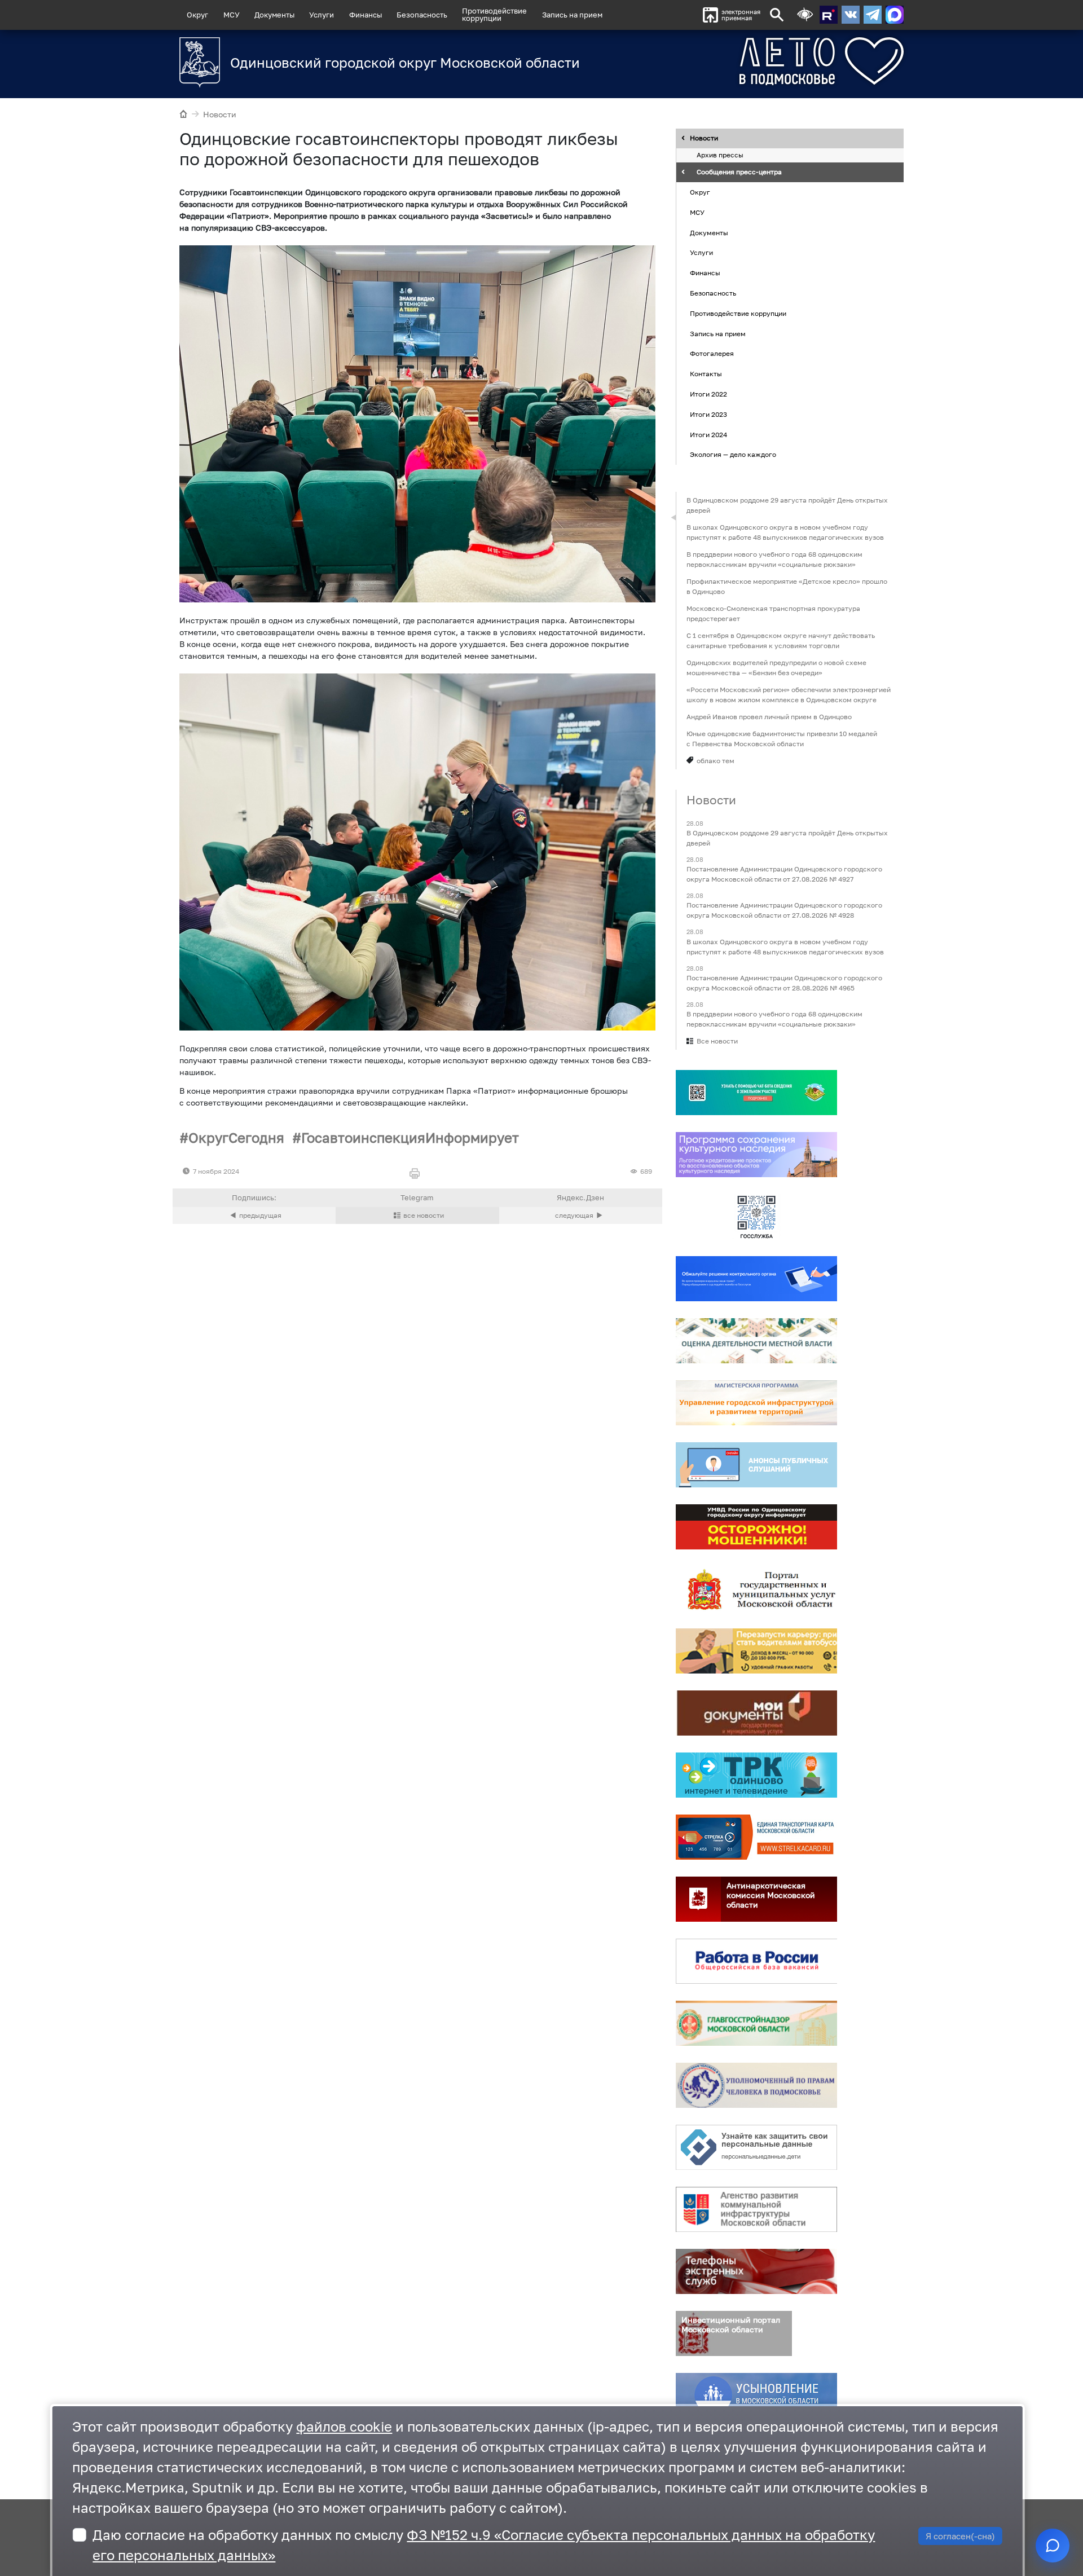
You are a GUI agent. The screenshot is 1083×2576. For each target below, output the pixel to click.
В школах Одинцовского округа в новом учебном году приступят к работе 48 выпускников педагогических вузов (785, 532)
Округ (197, 15)
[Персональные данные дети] (756, 2147)
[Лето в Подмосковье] (759, 61)
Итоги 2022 (708, 394)
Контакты (706, 374)
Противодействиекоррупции (494, 14)
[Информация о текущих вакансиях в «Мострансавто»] (756, 1651)
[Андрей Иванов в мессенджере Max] (895, 15)
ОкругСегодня (236, 1137)
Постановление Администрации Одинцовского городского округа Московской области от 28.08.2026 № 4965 (784, 983)
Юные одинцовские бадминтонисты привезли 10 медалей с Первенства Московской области (782, 739)
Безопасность (422, 15)
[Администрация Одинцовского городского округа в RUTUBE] (829, 15)
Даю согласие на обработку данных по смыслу (484, 2545)
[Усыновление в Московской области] (756, 2396)
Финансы (366, 15)
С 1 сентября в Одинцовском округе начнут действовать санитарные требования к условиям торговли (781, 640)
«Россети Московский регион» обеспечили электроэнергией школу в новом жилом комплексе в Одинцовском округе (789, 695)
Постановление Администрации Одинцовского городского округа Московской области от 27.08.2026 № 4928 (784, 911)
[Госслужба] (756, 1217)
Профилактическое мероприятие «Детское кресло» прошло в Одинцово (787, 586)
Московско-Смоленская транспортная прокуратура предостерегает (773, 613)
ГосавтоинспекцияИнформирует (410, 1137)
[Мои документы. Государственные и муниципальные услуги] (756, 1713)
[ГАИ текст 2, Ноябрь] (417, 852)
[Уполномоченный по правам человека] (756, 2085)
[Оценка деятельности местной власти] (756, 1341)
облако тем (716, 761)
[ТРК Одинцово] (756, 1775)
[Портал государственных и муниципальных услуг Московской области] (756, 1589)
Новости (220, 114)
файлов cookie (344, 2426)
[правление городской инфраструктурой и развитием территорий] (756, 1403)
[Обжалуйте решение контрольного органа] (756, 1279)
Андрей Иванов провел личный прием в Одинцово (769, 717)
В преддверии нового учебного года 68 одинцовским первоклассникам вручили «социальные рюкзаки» (774, 559)
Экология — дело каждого (733, 455)
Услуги (322, 15)
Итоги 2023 (708, 414)
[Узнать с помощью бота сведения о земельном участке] (756, 1093)
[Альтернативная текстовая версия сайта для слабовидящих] (805, 15)
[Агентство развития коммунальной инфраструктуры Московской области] (756, 2209)
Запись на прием (572, 15)
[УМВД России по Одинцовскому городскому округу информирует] (756, 1527)
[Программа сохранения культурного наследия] (756, 1155)
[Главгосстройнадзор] (756, 2023)
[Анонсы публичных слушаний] (756, 1465)
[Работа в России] (756, 1961)
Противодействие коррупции (738, 313)
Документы (274, 15)
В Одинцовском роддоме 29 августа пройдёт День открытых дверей (787, 505)
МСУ (232, 15)
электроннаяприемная (741, 15)
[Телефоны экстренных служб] (756, 2271)
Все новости (717, 1041)
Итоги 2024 (708, 435)
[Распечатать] (417, 1174)
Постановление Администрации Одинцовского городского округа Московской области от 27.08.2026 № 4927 (784, 875)
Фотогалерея (712, 354)
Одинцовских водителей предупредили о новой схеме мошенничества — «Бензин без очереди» (776, 668)
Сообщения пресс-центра (739, 172)
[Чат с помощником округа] (1053, 2546)
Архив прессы (720, 155)
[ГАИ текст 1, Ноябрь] (417, 424)
